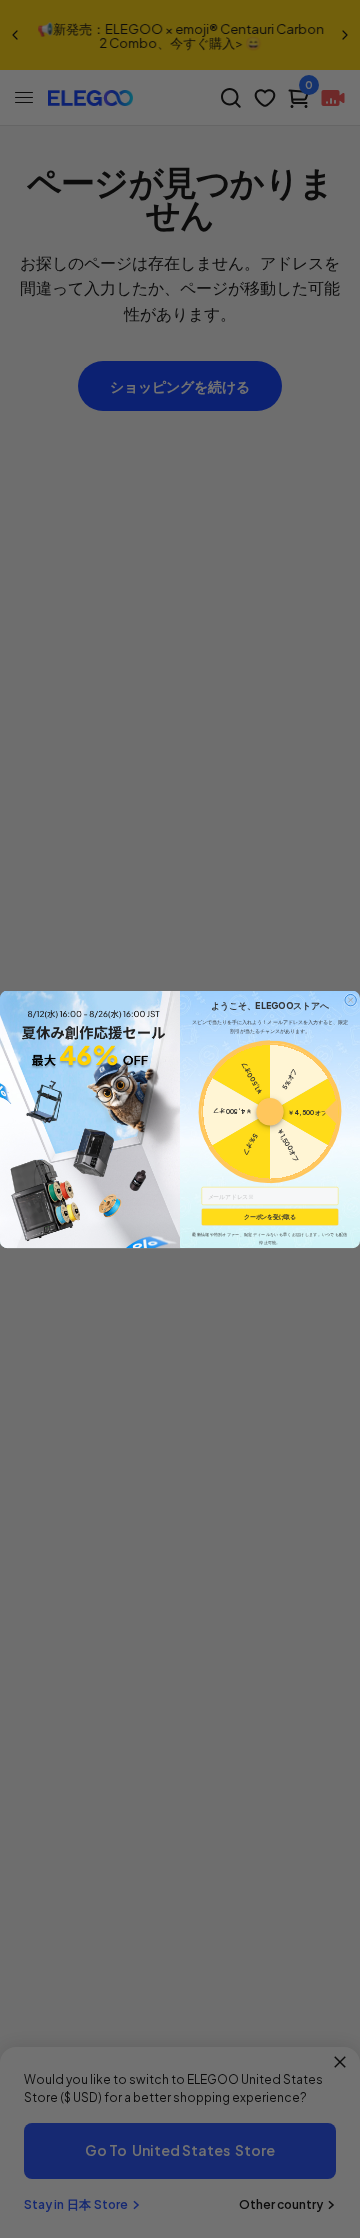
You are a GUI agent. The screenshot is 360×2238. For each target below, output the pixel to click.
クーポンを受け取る (270, 1217)
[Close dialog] (351, 1000)
